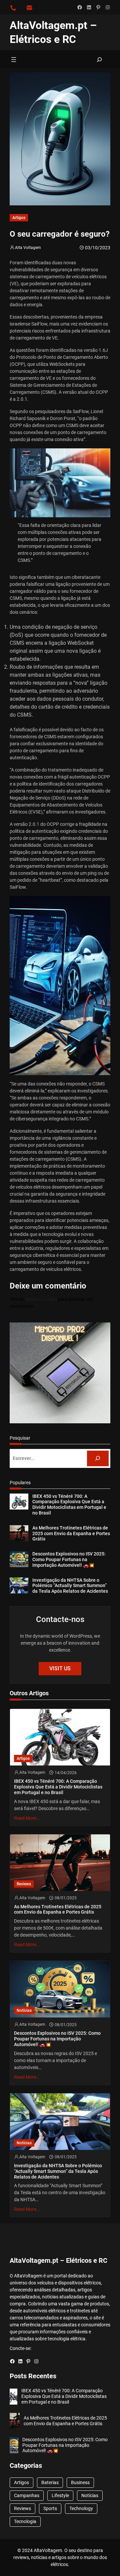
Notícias (24, 2010)
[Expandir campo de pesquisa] (100, 59)
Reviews (24, 1884)
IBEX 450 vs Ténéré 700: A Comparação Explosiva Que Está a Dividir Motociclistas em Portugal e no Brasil (69, 1505)
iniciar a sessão (41, 1299)
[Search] (98, 1458)
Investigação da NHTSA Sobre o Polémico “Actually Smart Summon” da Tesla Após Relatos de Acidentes (70, 1586)
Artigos (19, 218)
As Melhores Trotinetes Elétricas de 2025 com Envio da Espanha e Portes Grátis (71, 1533)
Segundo (19, 411)
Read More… (27, 1818)
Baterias (50, 2482)
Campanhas (27, 2495)
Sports (50, 2508)
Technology (81, 2508)
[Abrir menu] (14, 60)
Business (80, 2482)
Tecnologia (25, 2521)
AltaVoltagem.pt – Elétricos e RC (58, 2260)
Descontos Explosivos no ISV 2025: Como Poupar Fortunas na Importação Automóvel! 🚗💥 (69, 1559)
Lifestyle (60, 2495)
